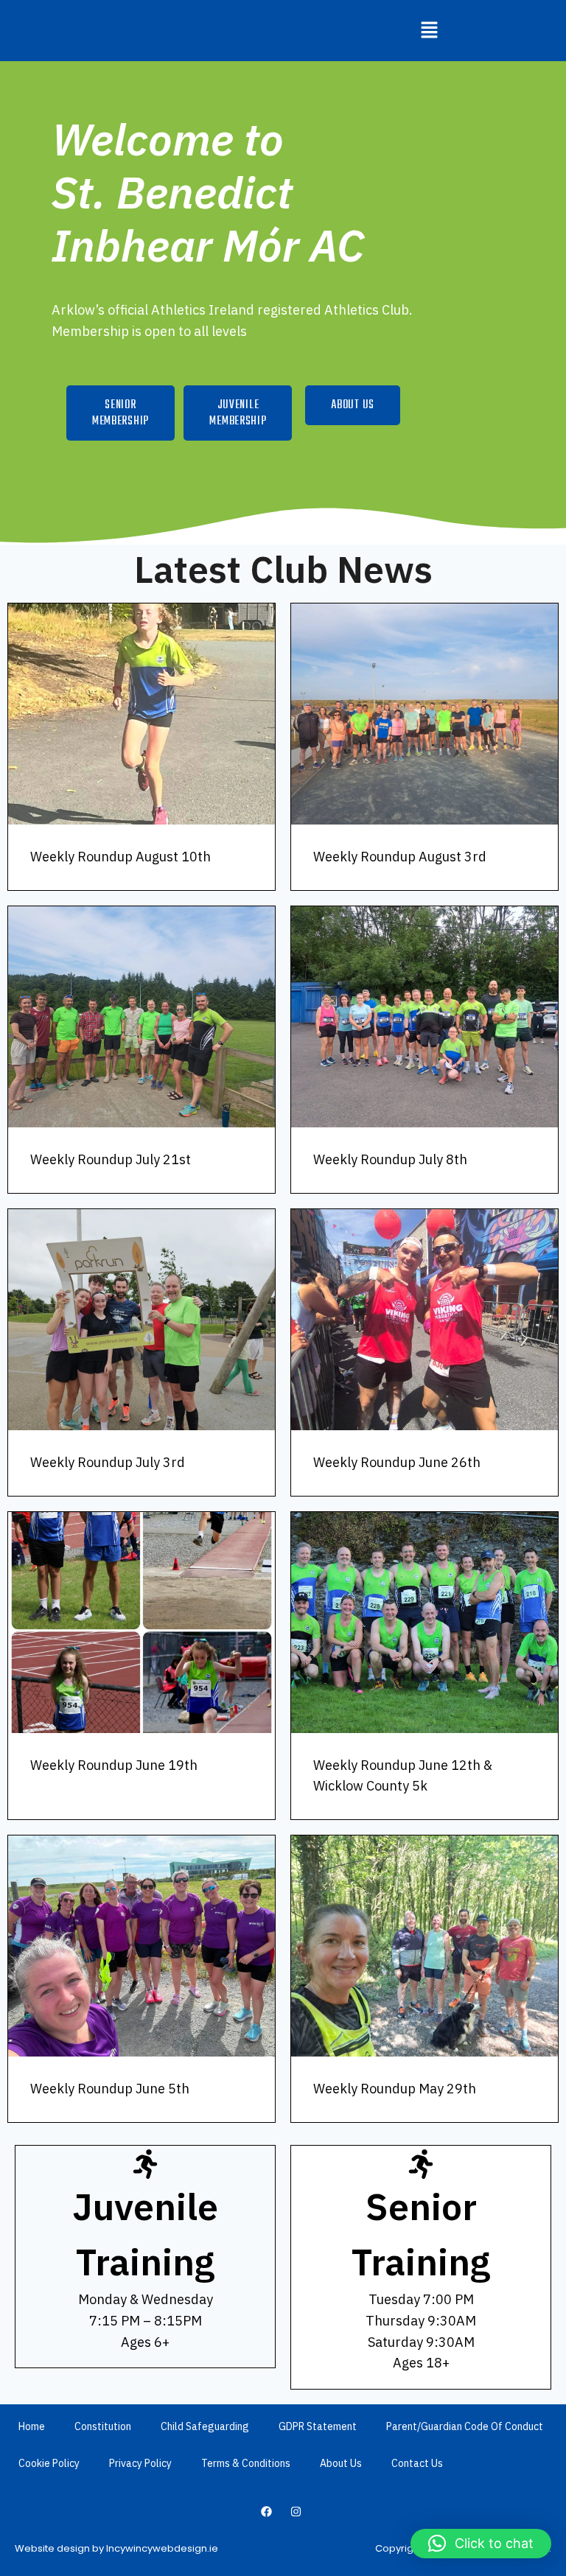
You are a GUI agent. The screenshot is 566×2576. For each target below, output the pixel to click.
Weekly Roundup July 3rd (108, 1462)
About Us (341, 2463)
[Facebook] (267, 2511)
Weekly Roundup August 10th (120, 857)
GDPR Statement (318, 2426)
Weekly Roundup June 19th (114, 1765)
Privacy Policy (140, 2463)
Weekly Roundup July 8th (390, 1159)
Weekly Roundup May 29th (395, 2089)
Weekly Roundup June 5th (110, 2089)
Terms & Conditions (246, 2463)
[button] (429, 31)
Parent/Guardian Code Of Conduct (465, 2426)
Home (32, 2426)
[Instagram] (296, 2511)
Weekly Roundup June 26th (397, 1462)
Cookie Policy (49, 2463)
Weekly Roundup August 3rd (400, 857)
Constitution (103, 2426)
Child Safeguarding (205, 2426)
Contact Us (417, 2463)
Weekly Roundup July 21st (111, 1159)
